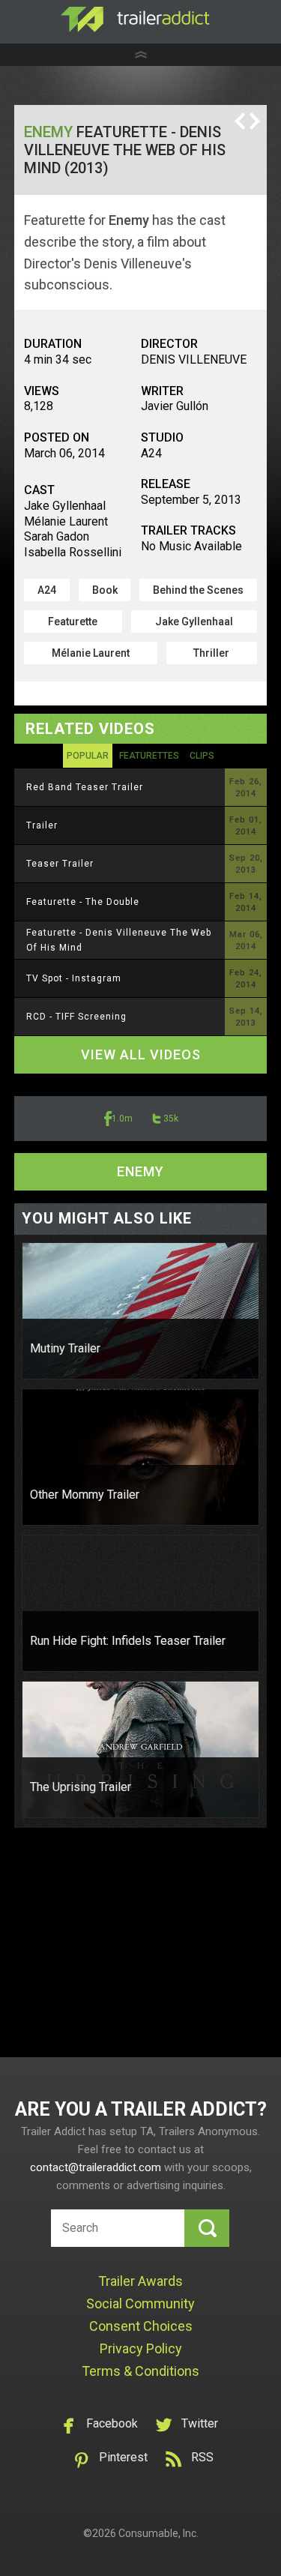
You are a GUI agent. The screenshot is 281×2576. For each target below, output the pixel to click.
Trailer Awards (140, 2281)
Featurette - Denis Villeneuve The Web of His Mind (119, 940)
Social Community (140, 2303)
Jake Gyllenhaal (194, 622)
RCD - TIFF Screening (76, 1017)
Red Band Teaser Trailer (85, 787)
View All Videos (141, 1054)
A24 (47, 590)
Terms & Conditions (140, 2371)
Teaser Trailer (60, 864)
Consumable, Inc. (158, 2533)
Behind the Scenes (198, 590)
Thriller (211, 653)
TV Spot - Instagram (74, 978)
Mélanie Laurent (91, 653)
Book (105, 590)
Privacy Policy (141, 2348)
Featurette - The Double (83, 902)
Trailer (42, 825)
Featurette (73, 622)
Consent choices (141, 2326)
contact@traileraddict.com (96, 2167)
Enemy (48, 132)
